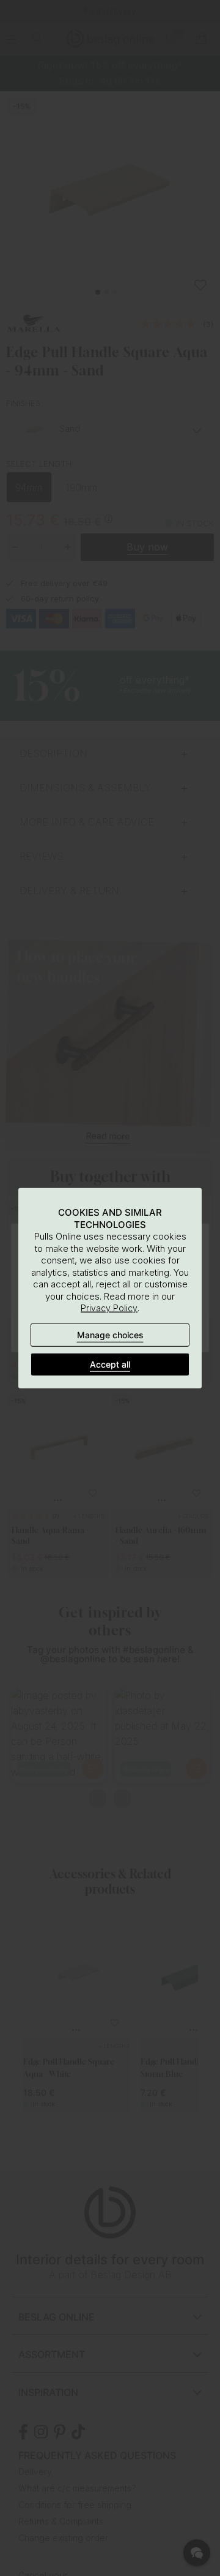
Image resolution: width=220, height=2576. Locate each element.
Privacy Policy (109, 1308)
